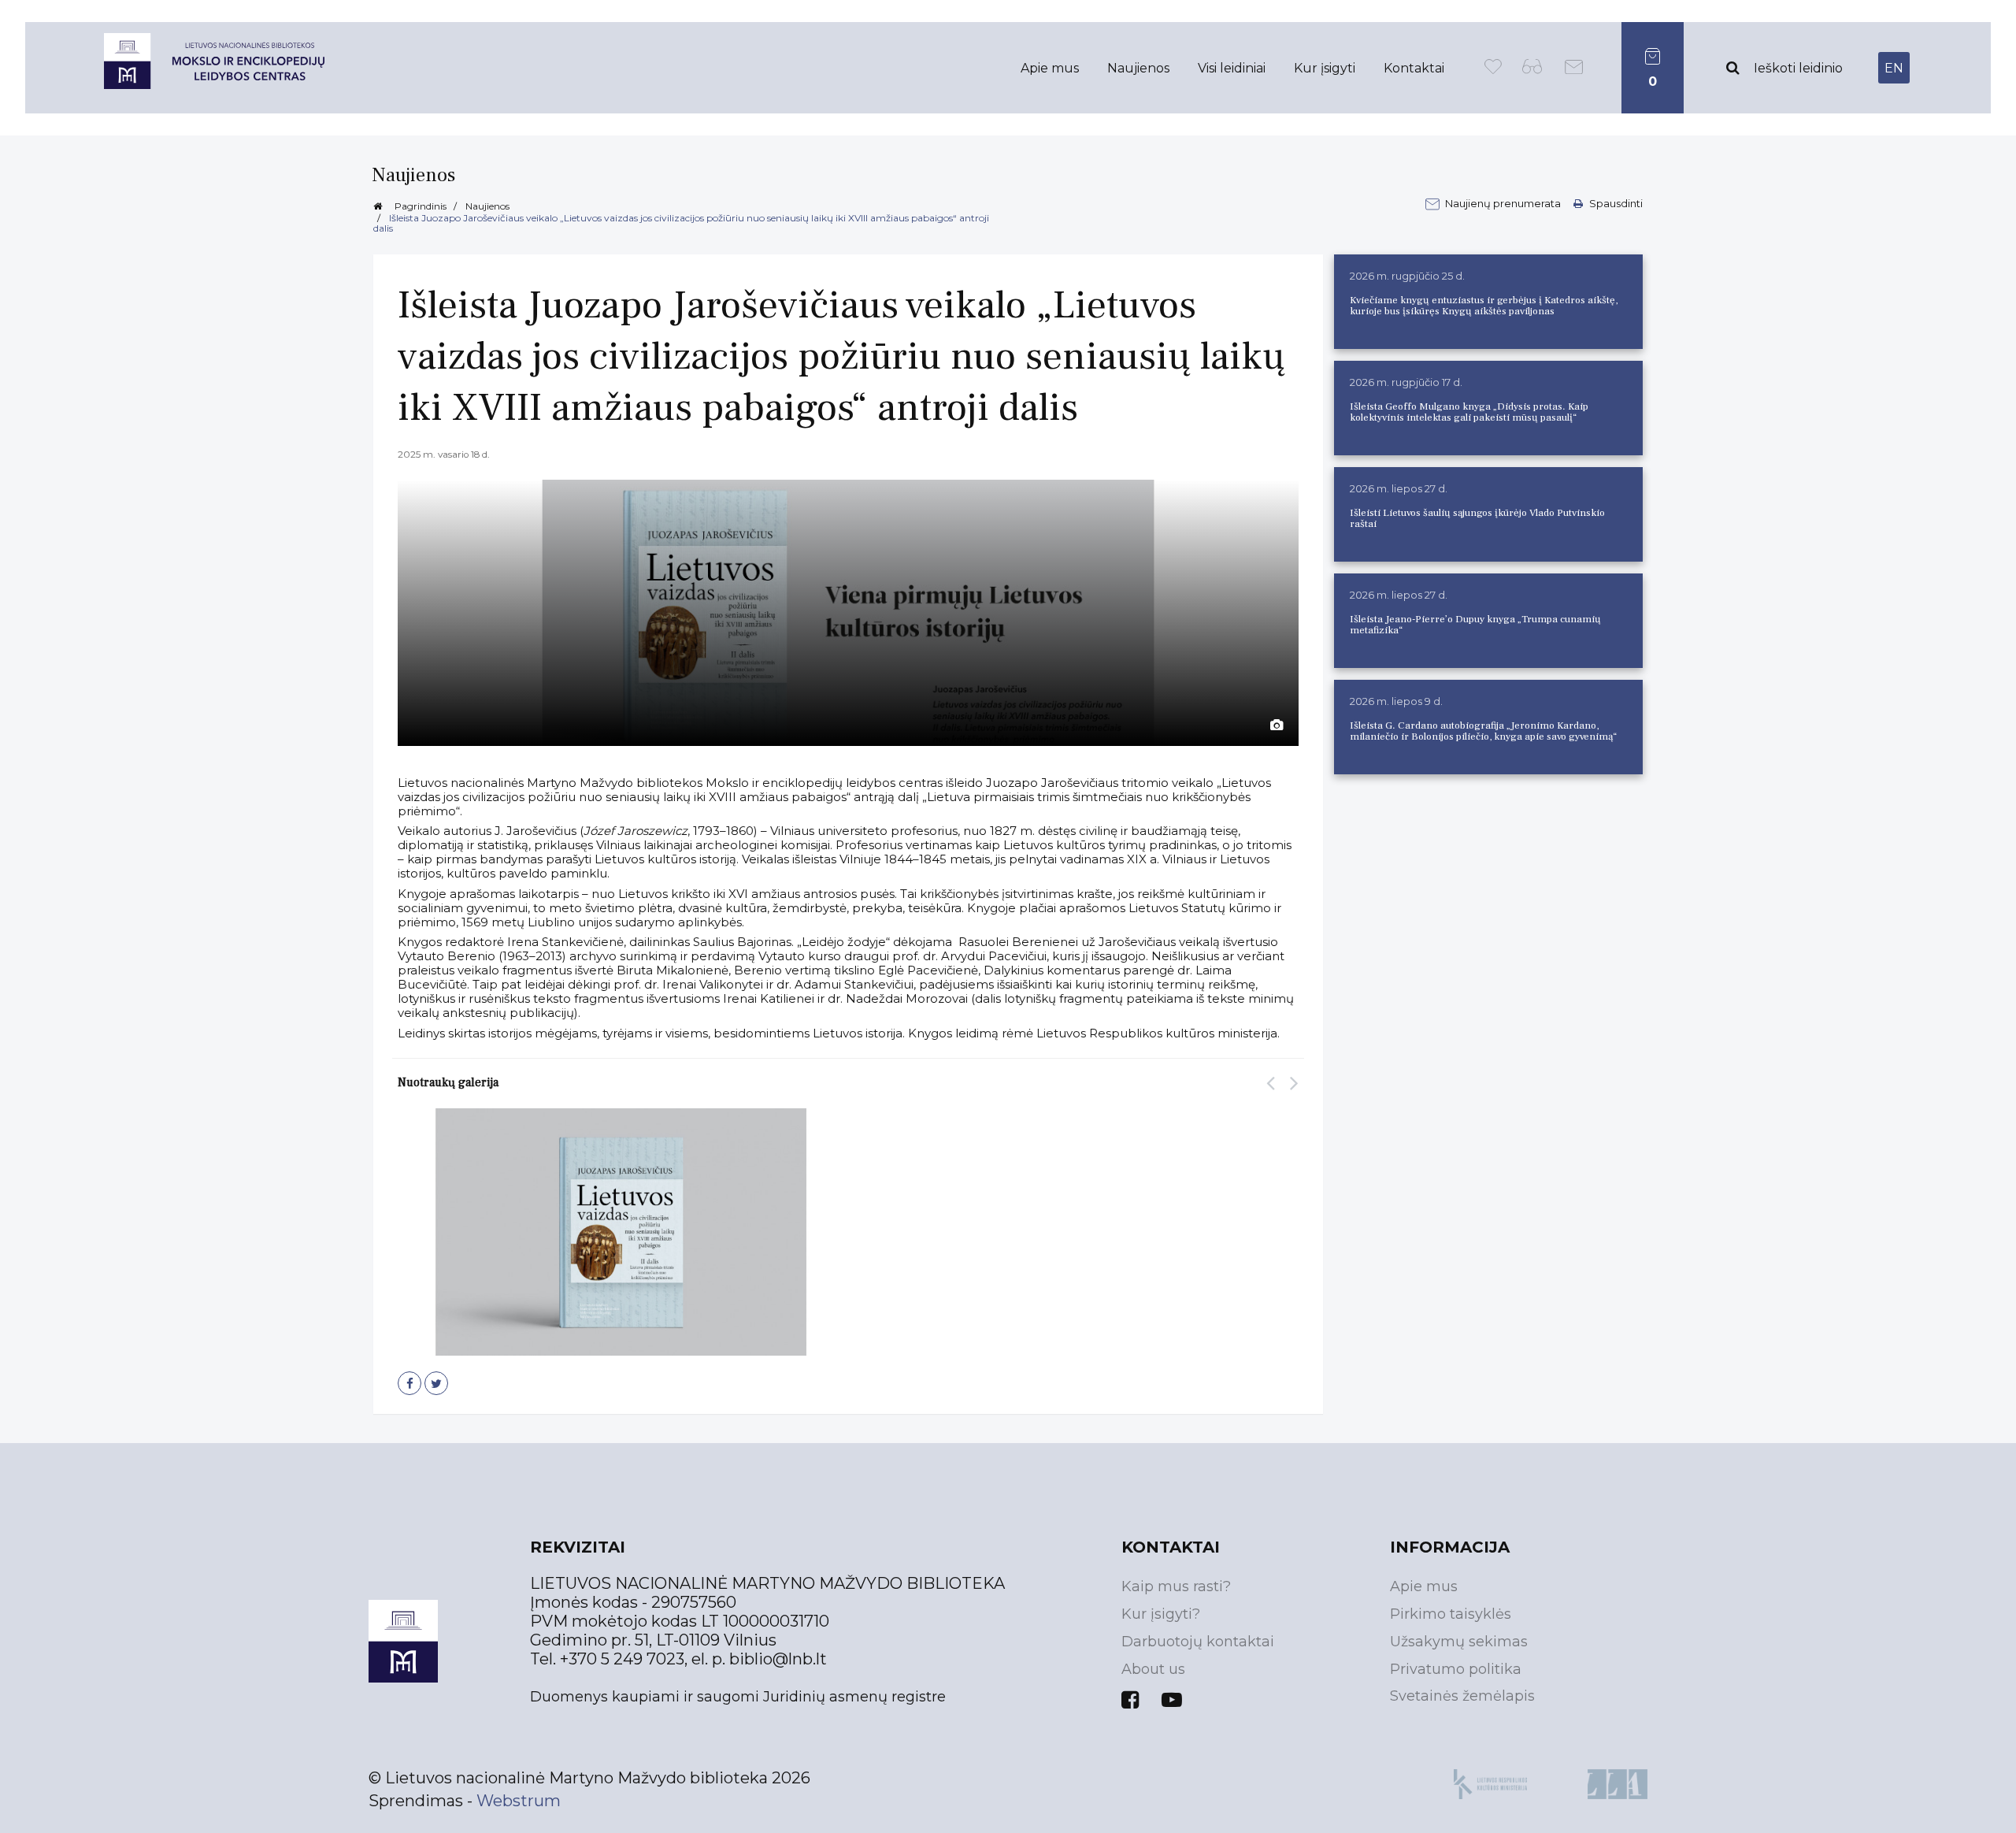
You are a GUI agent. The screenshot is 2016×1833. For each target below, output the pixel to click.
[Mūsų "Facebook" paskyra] (1130, 1700)
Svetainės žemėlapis (1462, 1696)
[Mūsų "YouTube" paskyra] (1172, 1700)
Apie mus (1050, 68)
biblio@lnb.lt (778, 1659)
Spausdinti (1615, 203)
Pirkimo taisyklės (1451, 1614)
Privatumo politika (1456, 1669)
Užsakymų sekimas (1459, 1642)
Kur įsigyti (1325, 68)
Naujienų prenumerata (1504, 203)
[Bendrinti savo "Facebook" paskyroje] (409, 1383)
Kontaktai (1414, 68)
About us (1153, 1669)
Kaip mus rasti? (1176, 1586)
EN (1894, 68)
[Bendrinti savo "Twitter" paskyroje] (436, 1383)
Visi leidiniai (1232, 68)
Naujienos (1138, 68)
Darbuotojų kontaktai (1198, 1642)
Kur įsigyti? (1161, 1614)
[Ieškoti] (1732, 68)
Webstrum (519, 1801)
